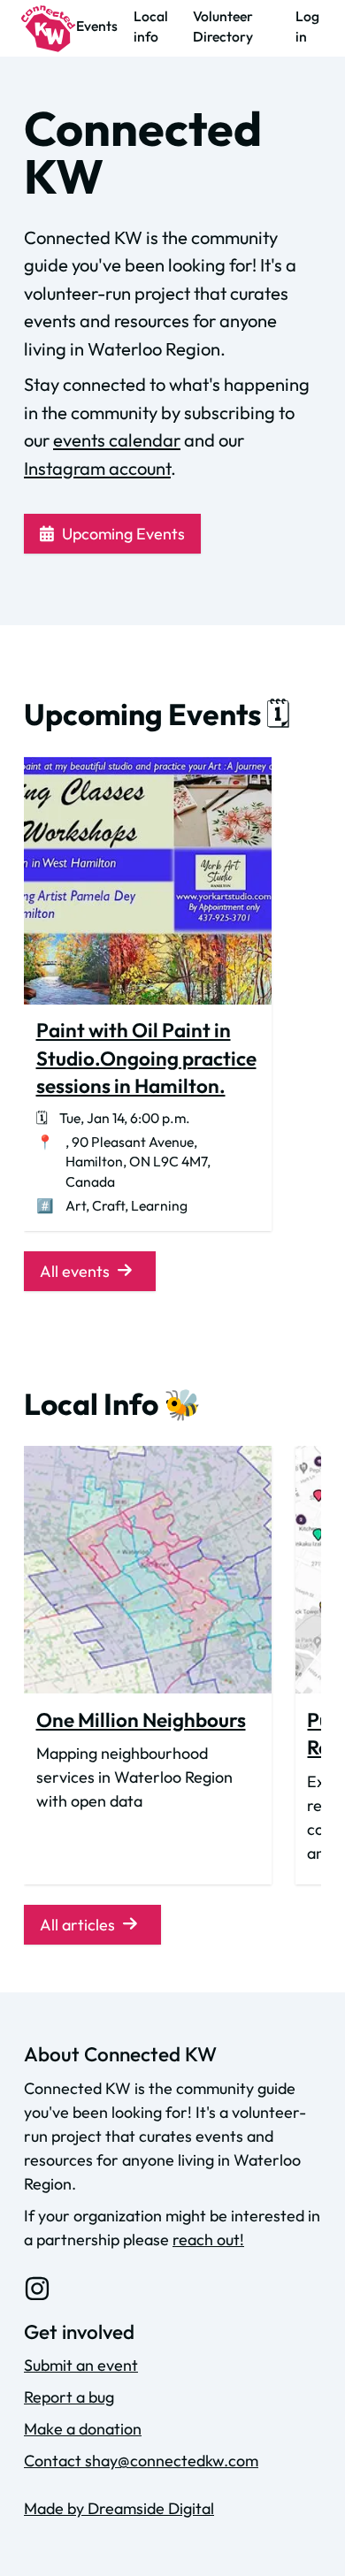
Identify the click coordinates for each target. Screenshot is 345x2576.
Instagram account (97, 468)
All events (75, 1271)
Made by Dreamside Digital (119, 2508)
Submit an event (81, 2365)
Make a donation (83, 2429)
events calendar (117, 440)
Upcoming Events (123, 534)
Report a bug (69, 2397)
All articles (77, 1925)
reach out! (208, 2240)
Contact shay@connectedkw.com (141, 2461)
